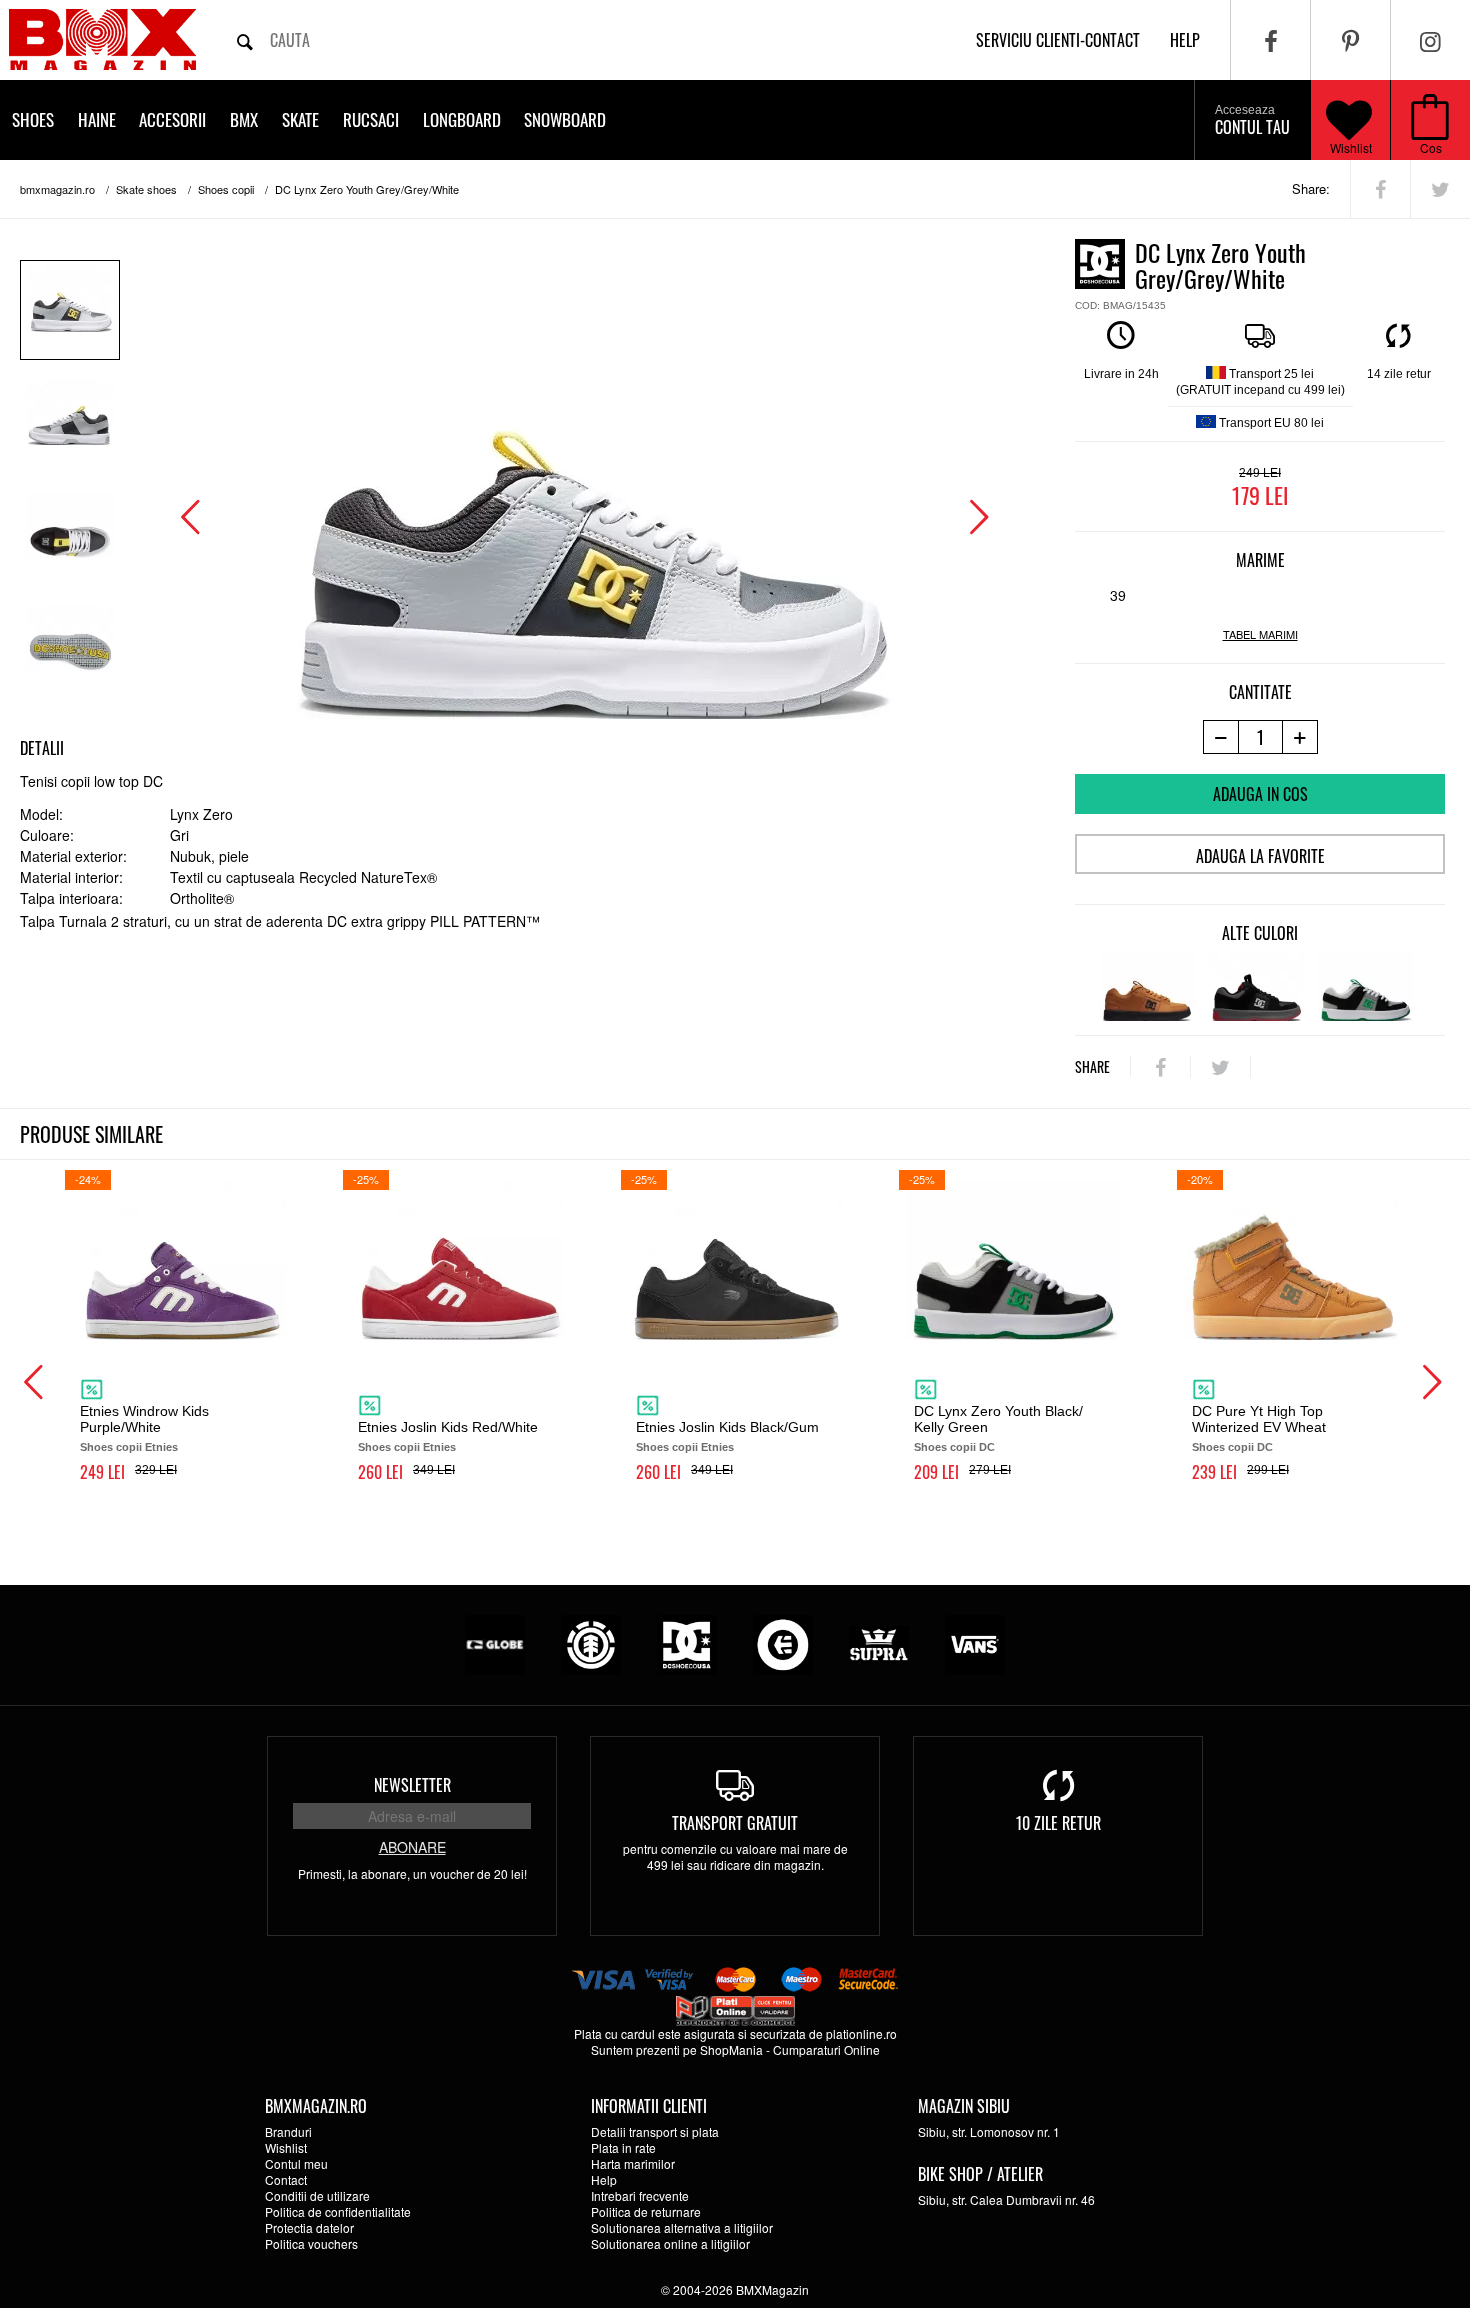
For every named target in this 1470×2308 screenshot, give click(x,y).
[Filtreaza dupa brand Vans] (975, 1642)
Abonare (412, 1847)
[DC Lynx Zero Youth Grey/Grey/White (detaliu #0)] (70, 310)
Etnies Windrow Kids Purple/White (144, 1419)
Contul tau (1252, 121)
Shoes (33, 119)
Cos (1431, 147)
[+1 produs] (1300, 737)
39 (1118, 595)
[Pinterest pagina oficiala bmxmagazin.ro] (1350, 40)
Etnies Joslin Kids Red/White (448, 1427)
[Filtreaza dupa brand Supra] (879, 1642)
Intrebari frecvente (640, 2195)
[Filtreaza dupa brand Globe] (495, 1642)
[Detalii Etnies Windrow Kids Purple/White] (179, 1260)
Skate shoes (146, 189)
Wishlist (1351, 147)
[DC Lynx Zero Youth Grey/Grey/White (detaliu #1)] (70, 423)
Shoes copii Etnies (129, 1447)
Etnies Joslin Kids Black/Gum (727, 1427)
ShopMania (731, 2049)
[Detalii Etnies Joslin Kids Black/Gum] (735, 1260)
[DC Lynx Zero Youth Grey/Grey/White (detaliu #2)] (70, 536)
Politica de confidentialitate (338, 2211)
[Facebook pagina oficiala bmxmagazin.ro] (1270, 40)
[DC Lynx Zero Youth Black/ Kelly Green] (1365, 986)
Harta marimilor (633, 2163)
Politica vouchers (311, 2243)
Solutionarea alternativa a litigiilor (682, 2227)
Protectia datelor (309, 2227)
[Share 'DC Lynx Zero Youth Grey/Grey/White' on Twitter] (1440, 189)
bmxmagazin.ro (57, 189)
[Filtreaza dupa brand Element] (591, 1642)
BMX (244, 119)
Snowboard (565, 119)
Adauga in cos (1260, 794)
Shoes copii (226, 189)
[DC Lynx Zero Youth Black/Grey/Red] (1256, 986)
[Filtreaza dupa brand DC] (687, 1642)
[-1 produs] (1220, 737)
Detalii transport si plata (655, 2131)
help (1185, 40)
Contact (286, 2179)
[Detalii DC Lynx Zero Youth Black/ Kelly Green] (1013, 1260)
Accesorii (172, 119)
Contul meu (296, 2163)
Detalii (42, 748)
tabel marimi (1260, 634)
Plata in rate (623, 2147)
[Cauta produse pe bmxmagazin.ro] (245, 40)
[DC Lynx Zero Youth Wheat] (1147, 986)
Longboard (462, 119)
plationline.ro (861, 2033)
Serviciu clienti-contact (1058, 40)
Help (604, 2179)
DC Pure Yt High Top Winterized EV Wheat (1259, 1419)
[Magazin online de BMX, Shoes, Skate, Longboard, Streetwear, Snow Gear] (102, 39)
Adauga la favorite (1260, 856)
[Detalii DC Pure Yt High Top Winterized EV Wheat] (1291, 1260)
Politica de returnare (646, 2211)
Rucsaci (371, 119)
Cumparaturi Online (826, 2049)
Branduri (288, 2131)
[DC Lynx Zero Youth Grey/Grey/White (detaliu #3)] (70, 649)
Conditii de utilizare (317, 2195)
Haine (97, 119)
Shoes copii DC (954, 1447)
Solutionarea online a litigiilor (670, 2243)
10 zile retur (1058, 1823)
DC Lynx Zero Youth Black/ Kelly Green (998, 1419)
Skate (300, 119)
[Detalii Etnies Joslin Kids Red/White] (457, 1260)
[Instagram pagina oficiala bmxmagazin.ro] (1430, 40)
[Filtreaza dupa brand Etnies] (783, 1642)
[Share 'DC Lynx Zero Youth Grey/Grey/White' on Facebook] (1380, 189)
